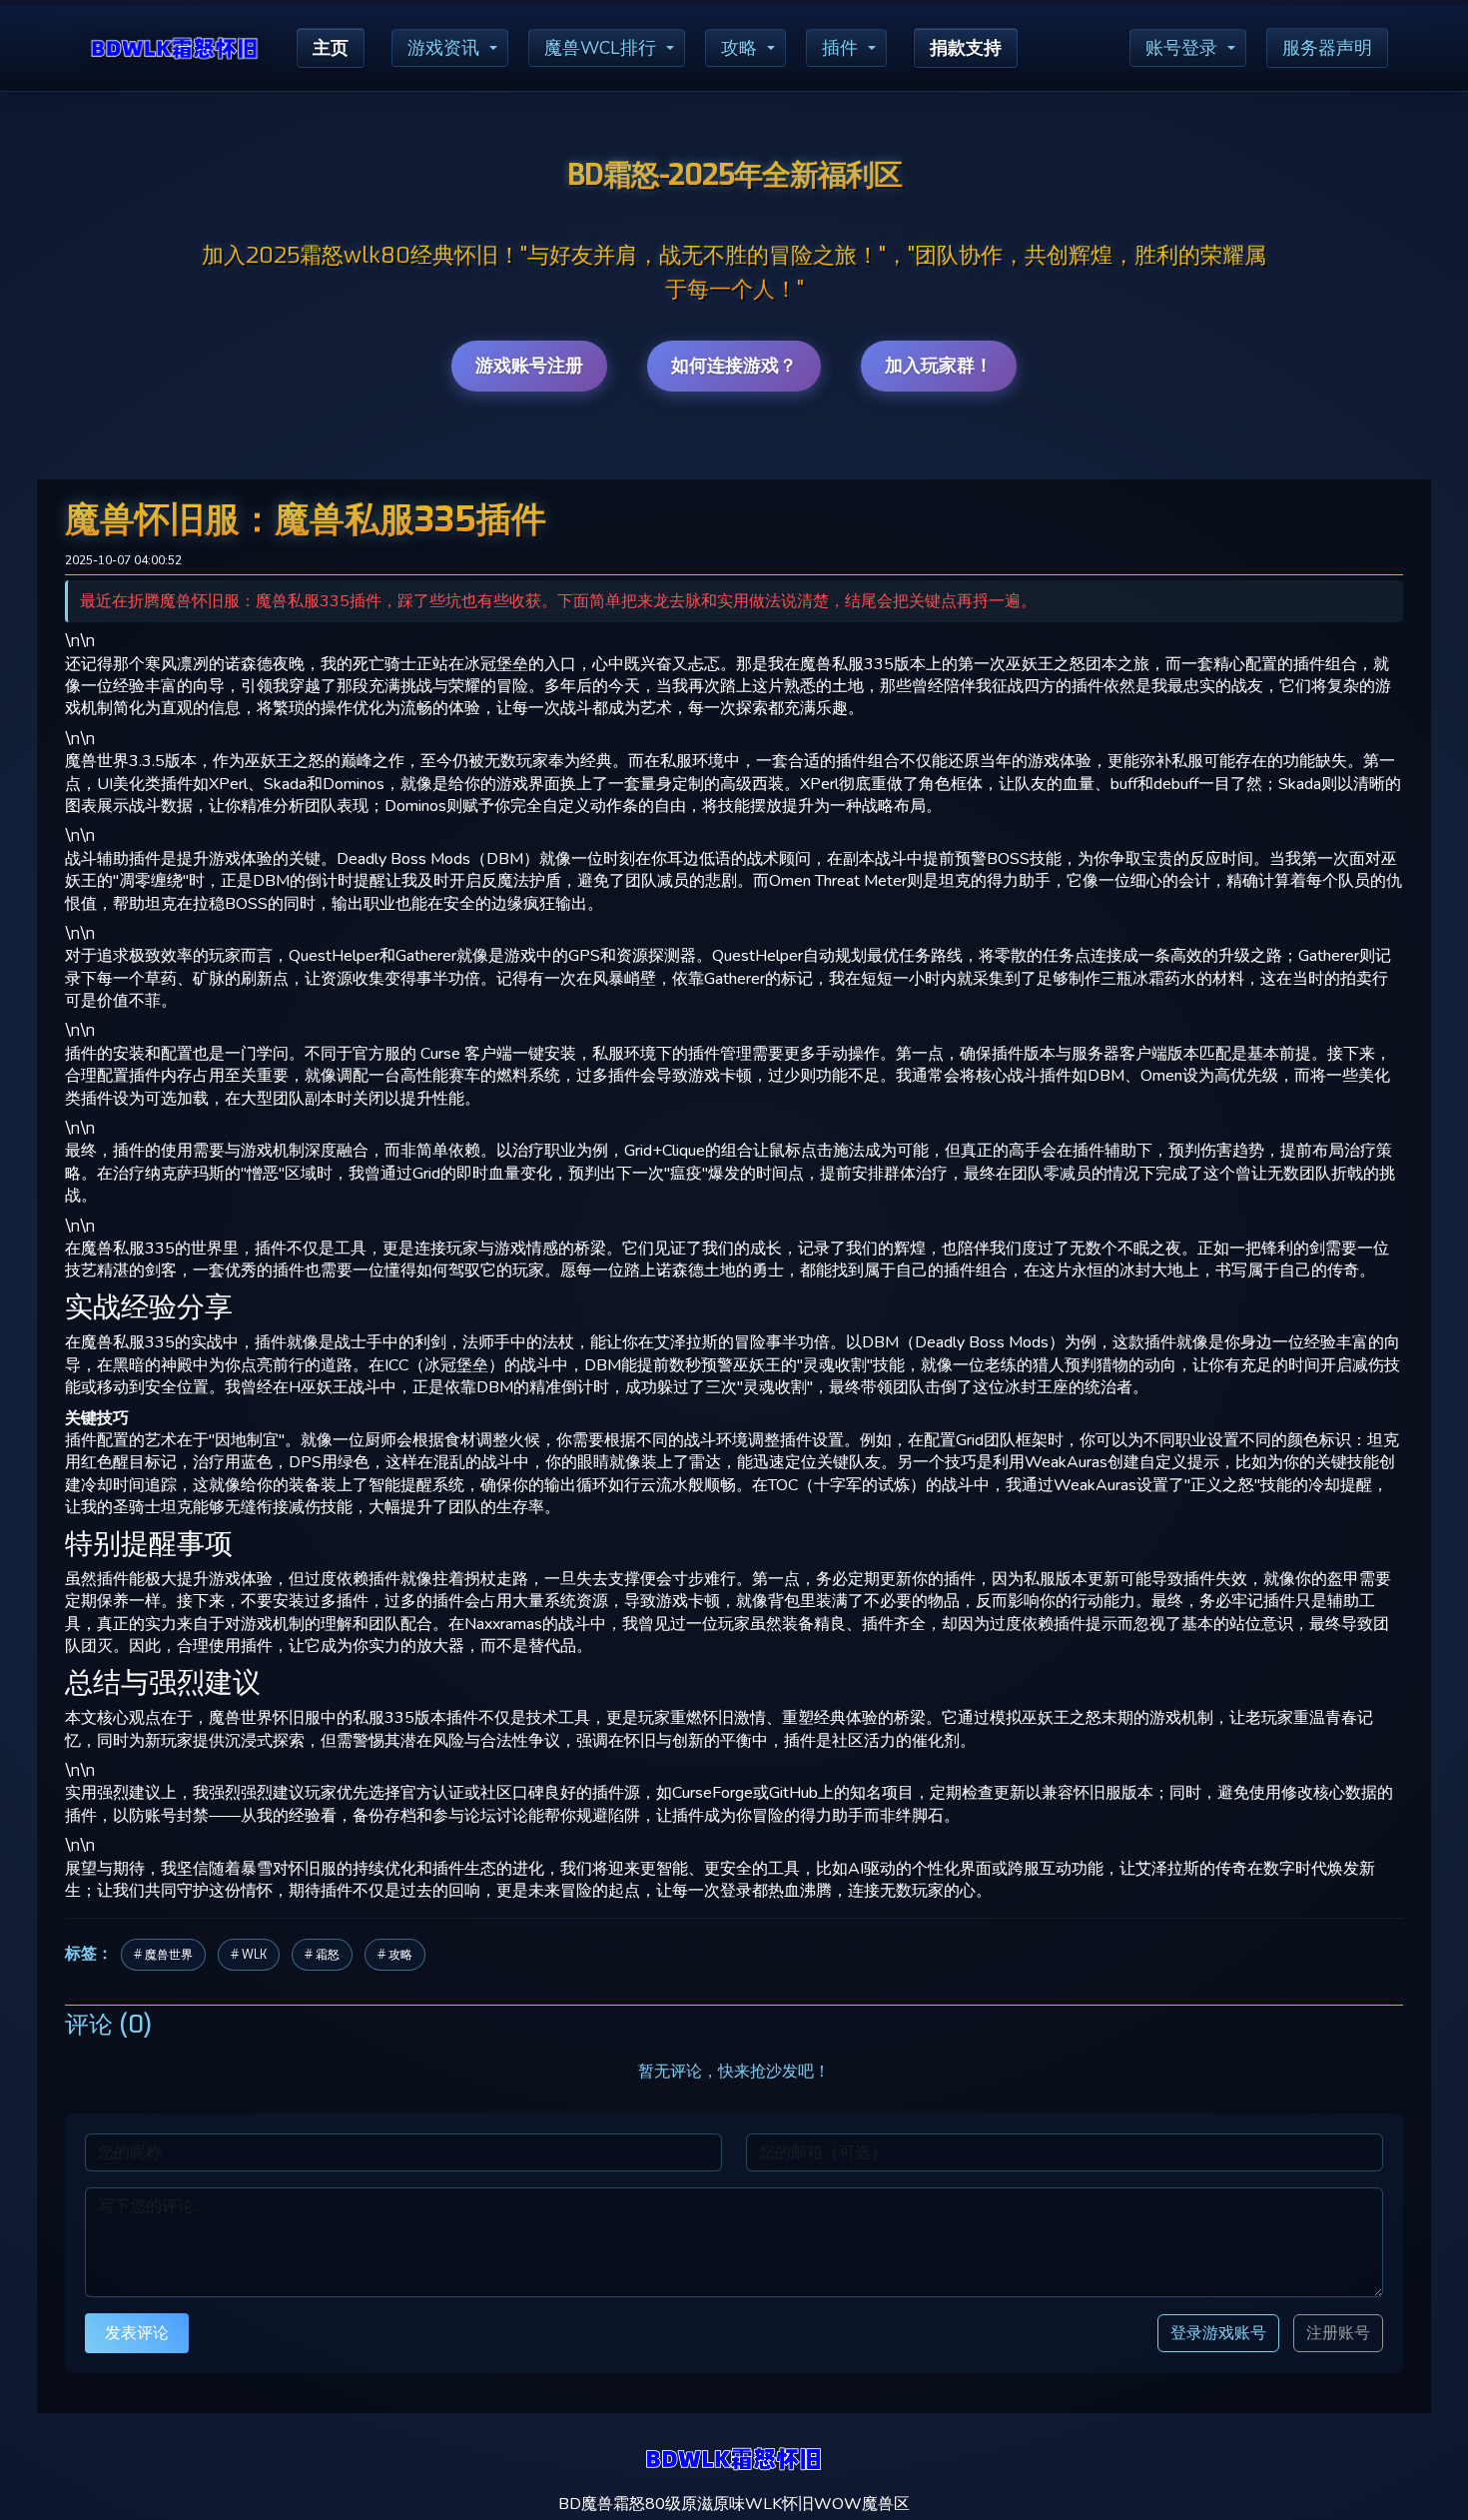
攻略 (739, 48)
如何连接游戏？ (734, 366)
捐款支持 (966, 48)
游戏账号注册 (529, 366)
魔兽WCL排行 (600, 48)
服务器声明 (1327, 48)
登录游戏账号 (1218, 2333)
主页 (331, 48)
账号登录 (1181, 48)
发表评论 (137, 2333)
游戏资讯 (443, 48)
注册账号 (1338, 2333)
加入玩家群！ (939, 366)
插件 (840, 48)
